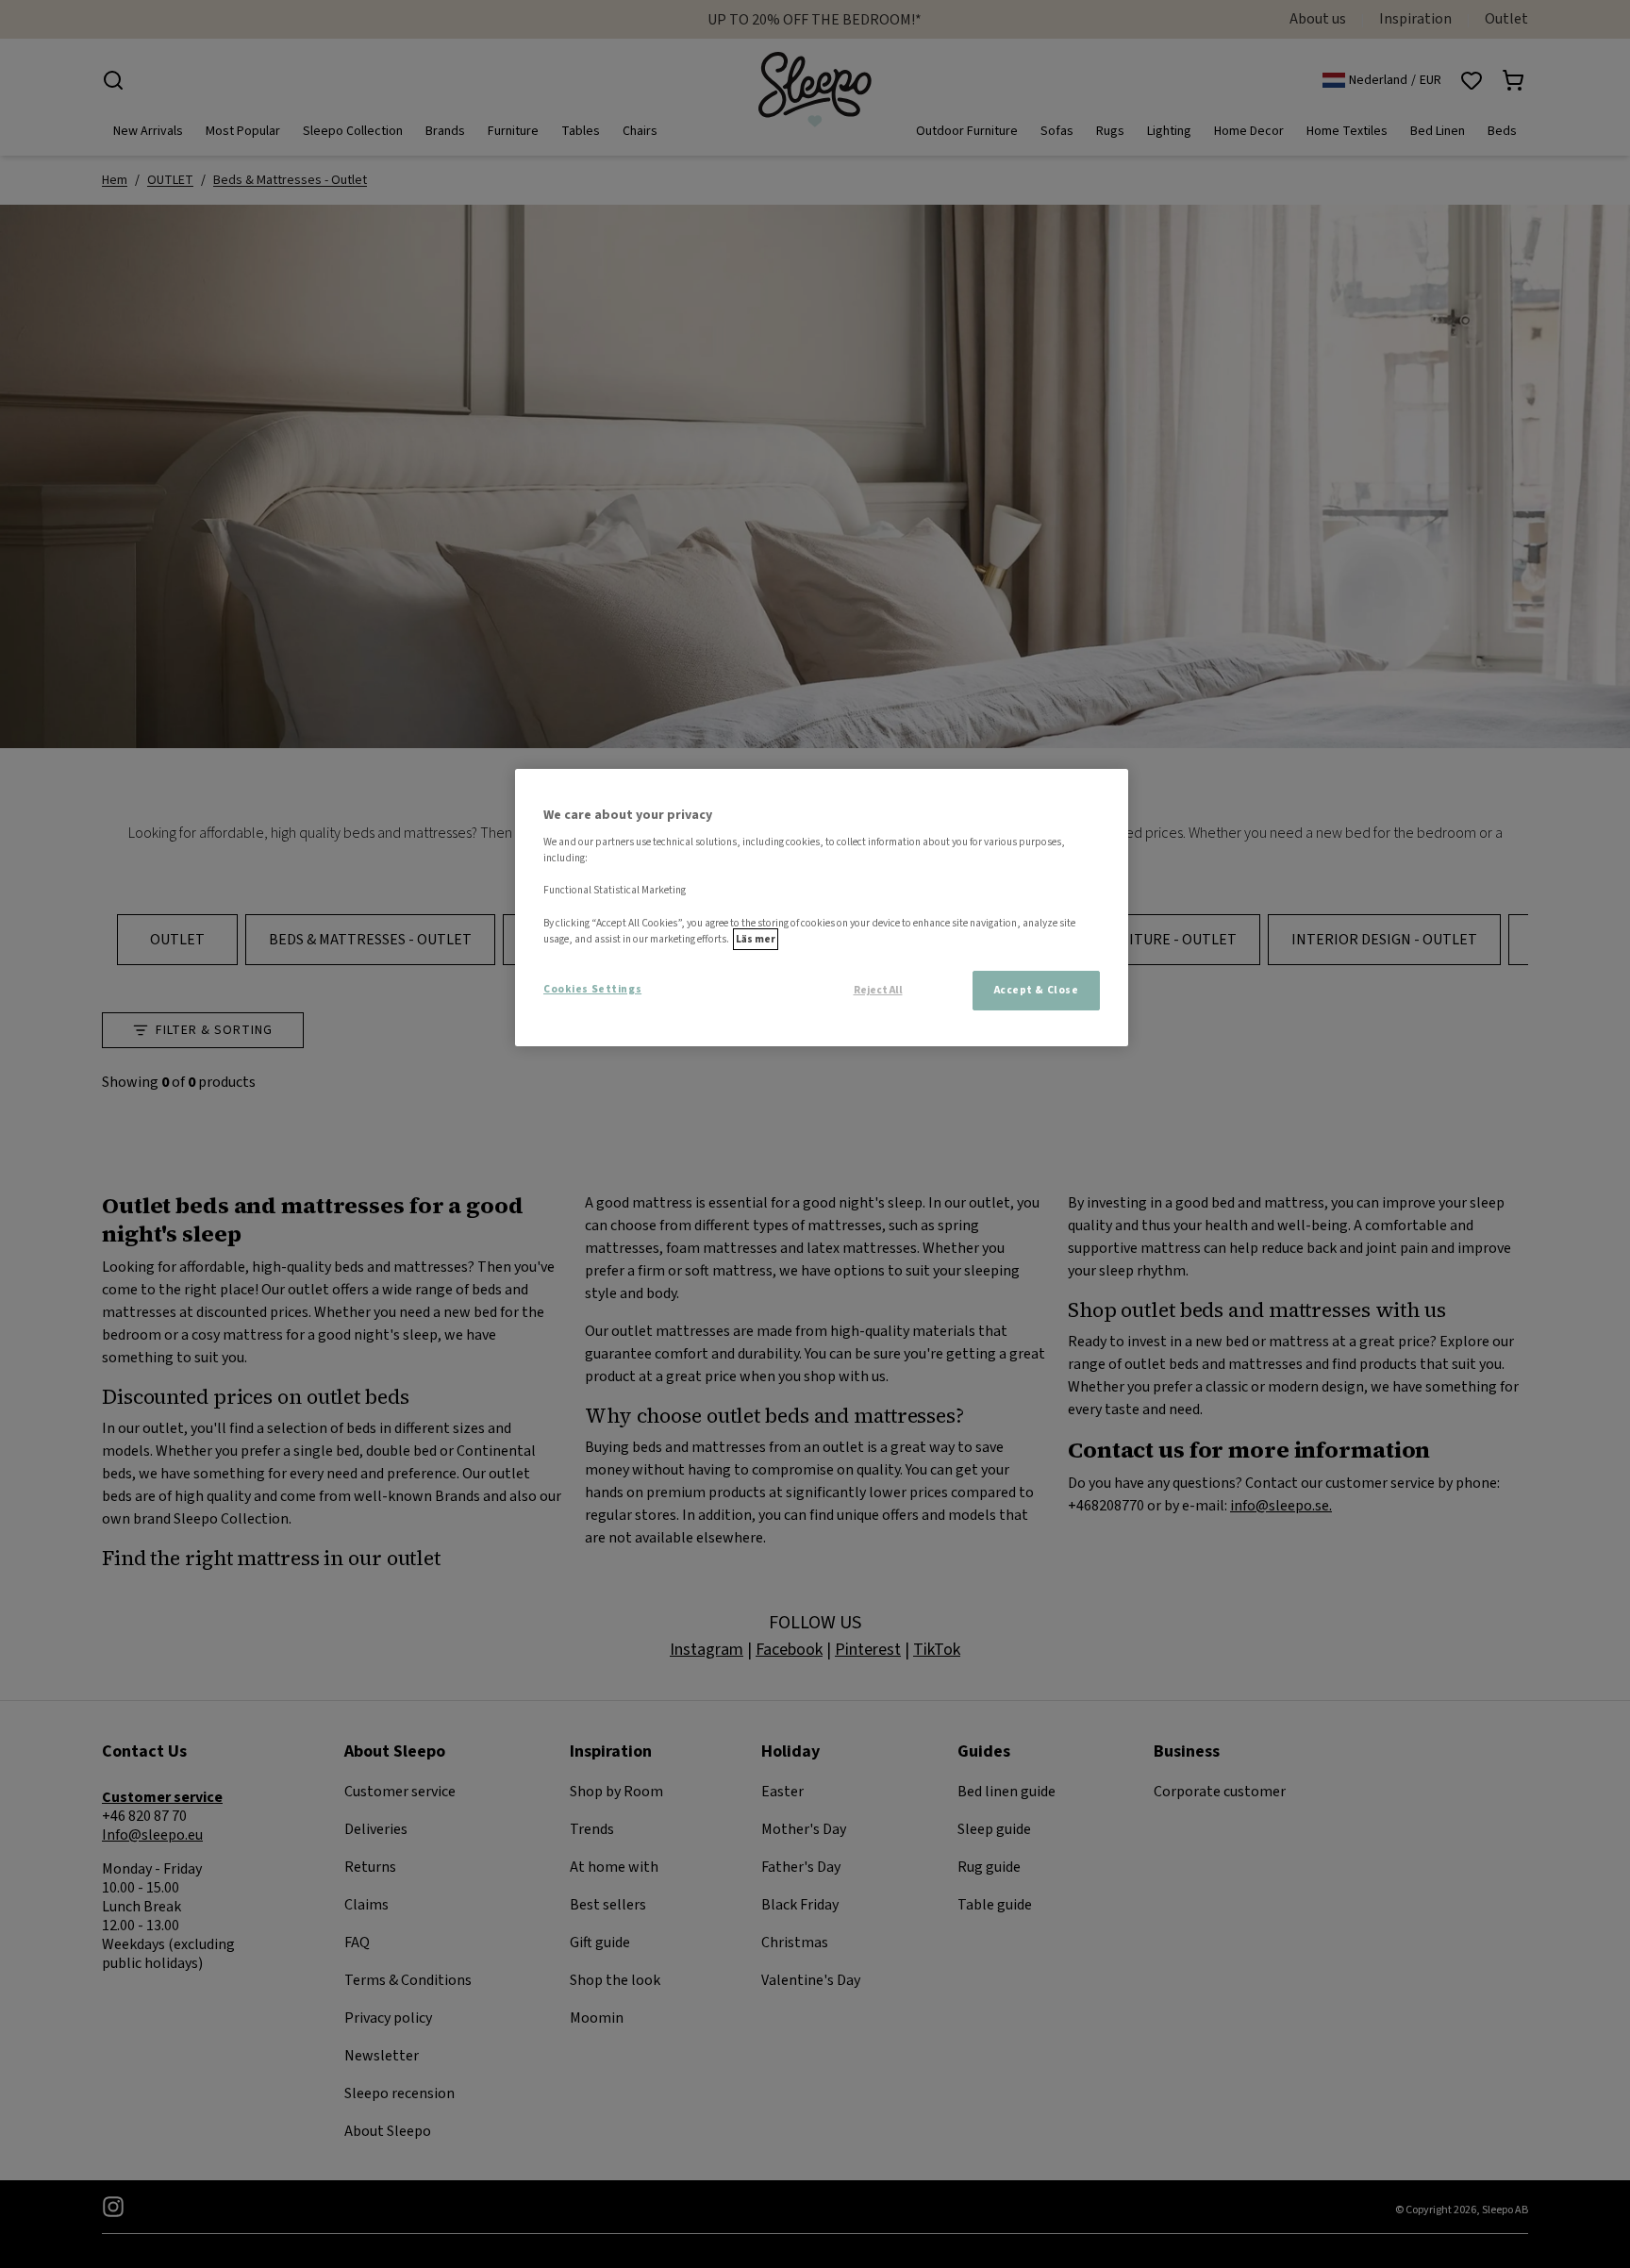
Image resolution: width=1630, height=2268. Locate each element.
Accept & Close (1037, 990)
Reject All (878, 991)
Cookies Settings (592, 989)
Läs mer (756, 939)
